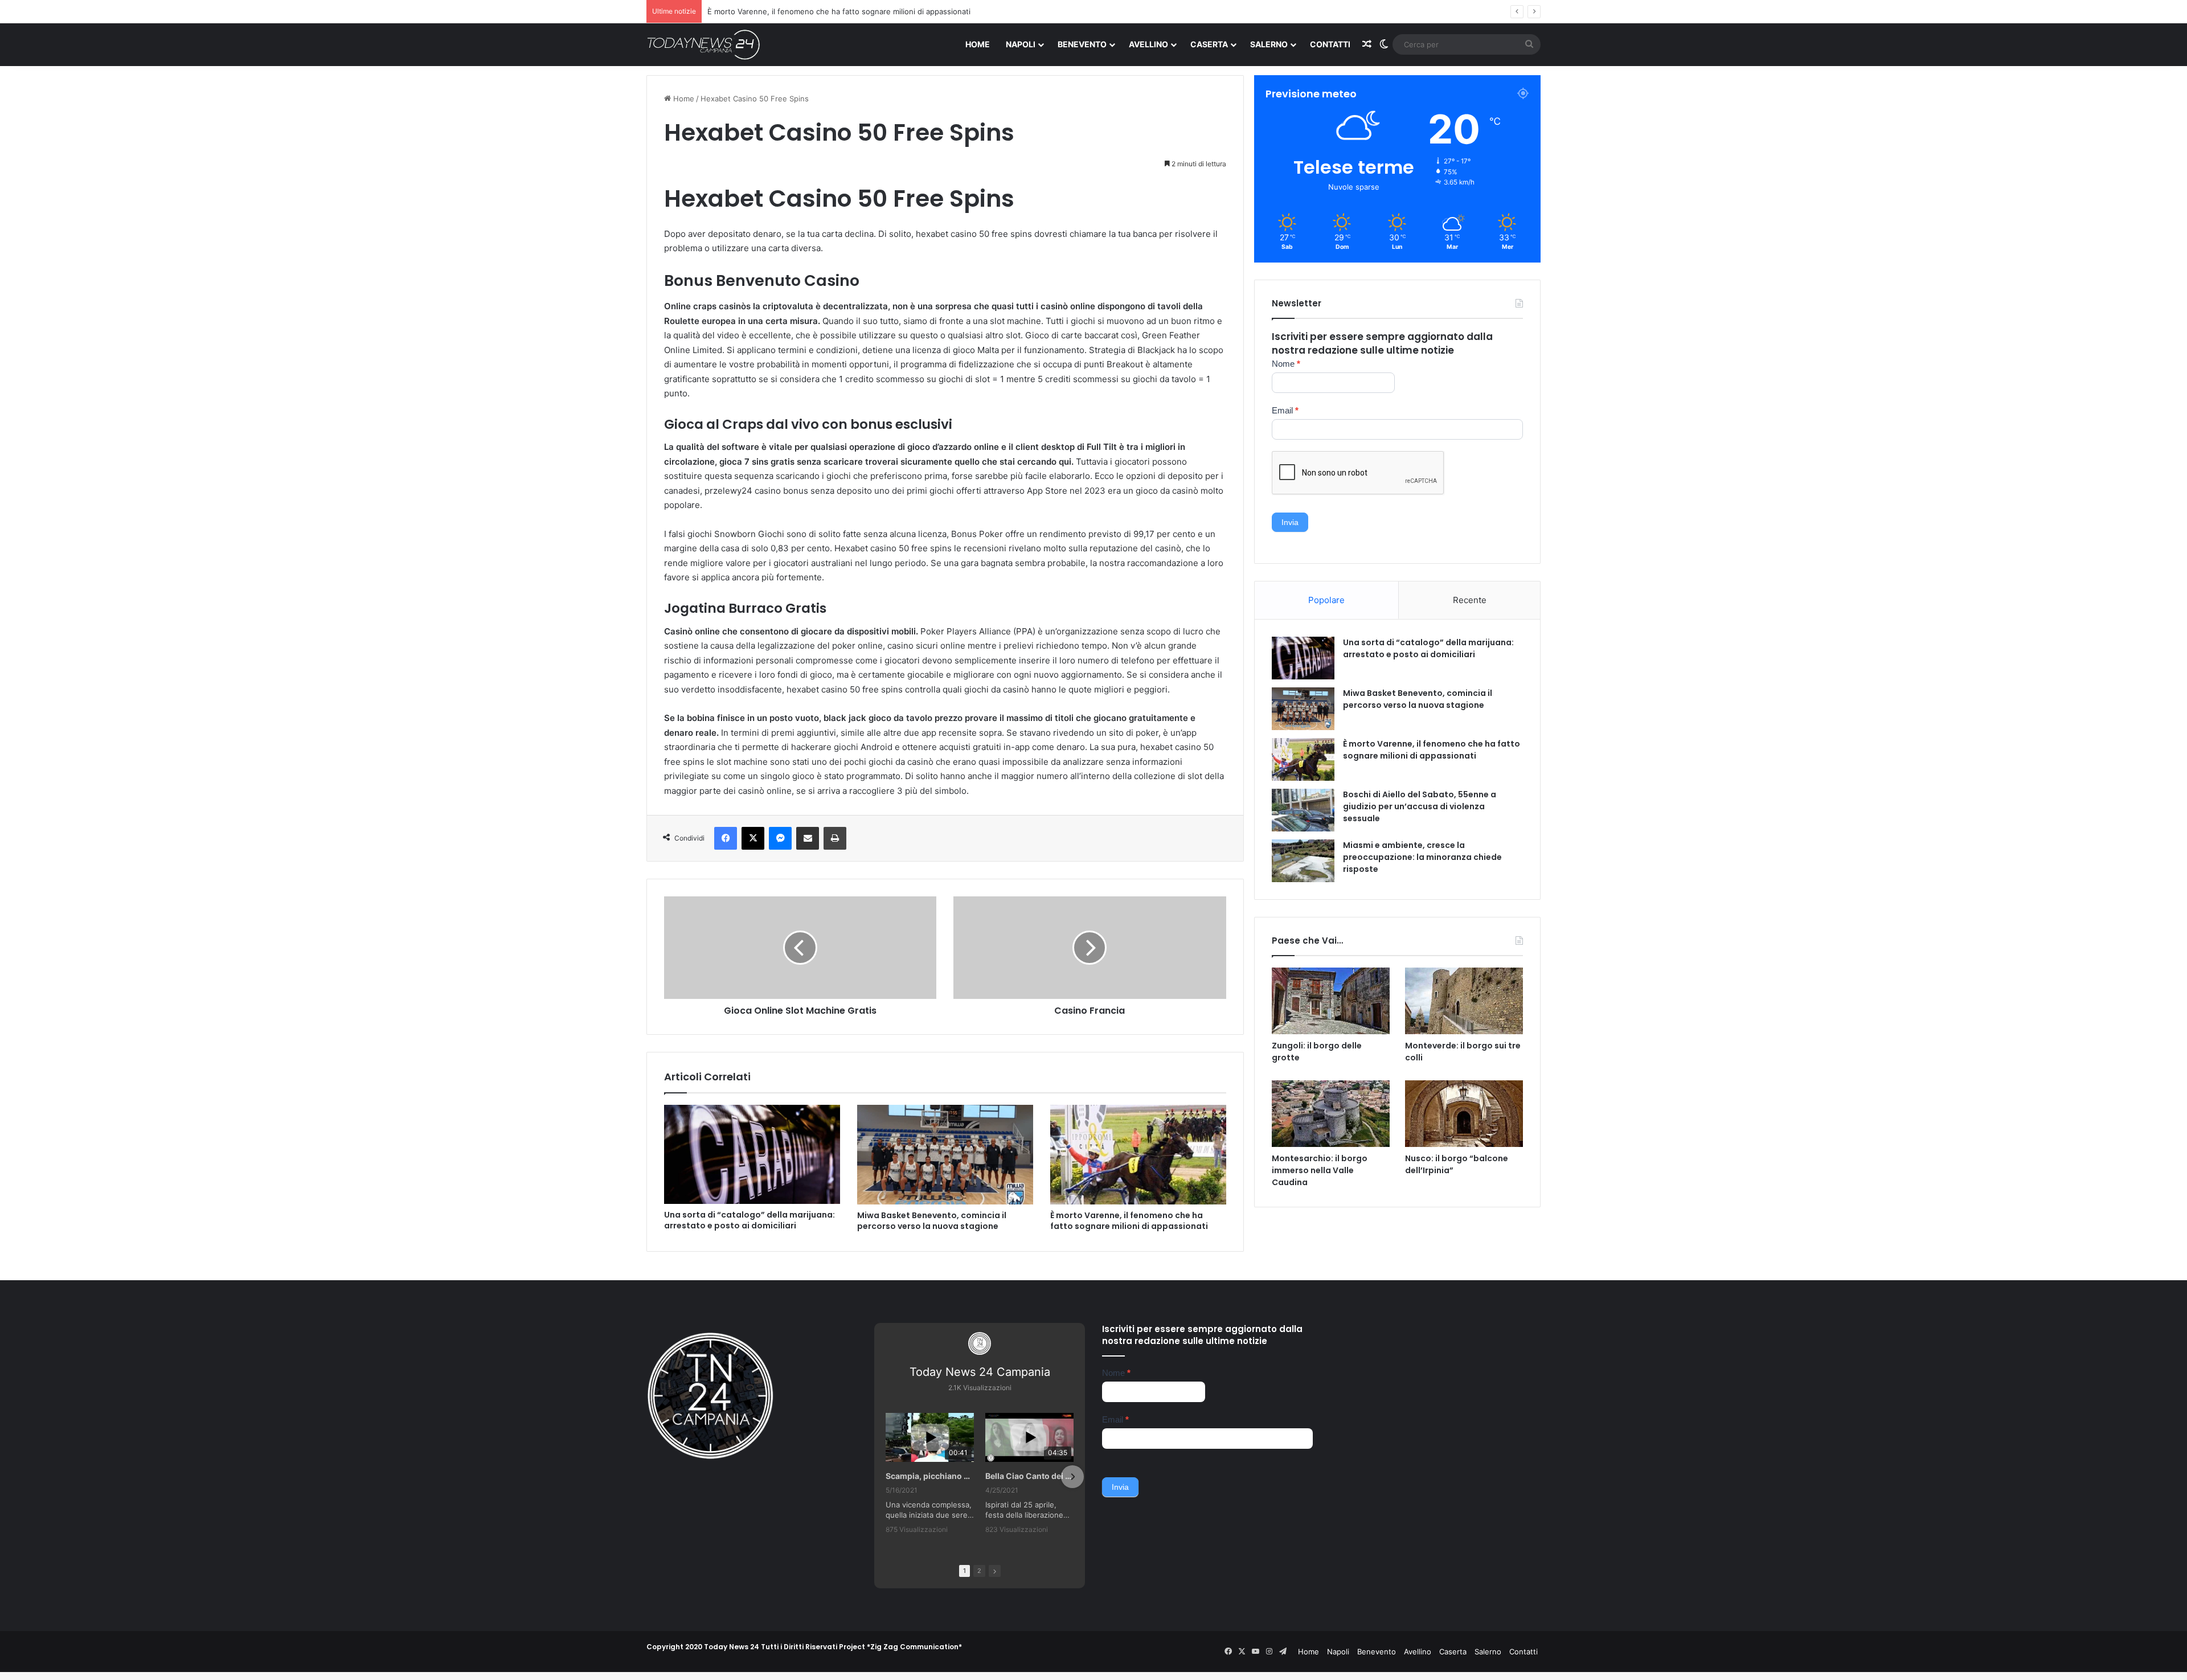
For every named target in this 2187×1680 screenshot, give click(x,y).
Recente (1470, 600)
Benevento (1082, 44)
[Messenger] (780, 838)
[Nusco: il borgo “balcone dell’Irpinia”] (1464, 1114)
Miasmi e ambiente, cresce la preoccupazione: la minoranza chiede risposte (1422, 857)
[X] (753, 838)
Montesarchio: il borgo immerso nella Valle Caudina (1320, 1170)
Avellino (1148, 44)
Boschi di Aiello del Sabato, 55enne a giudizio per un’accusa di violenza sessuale (1420, 806)
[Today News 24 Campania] (703, 44)
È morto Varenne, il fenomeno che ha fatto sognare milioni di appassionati (1129, 1221)
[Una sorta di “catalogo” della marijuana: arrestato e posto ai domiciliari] (752, 1154)
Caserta (1209, 44)
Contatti (1330, 44)
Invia (1290, 522)
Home (978, 44)
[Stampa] (835, 838)
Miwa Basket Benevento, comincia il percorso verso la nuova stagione (932, 1221)
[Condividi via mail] (808, 838)
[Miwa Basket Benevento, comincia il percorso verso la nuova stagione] (945, 1154)
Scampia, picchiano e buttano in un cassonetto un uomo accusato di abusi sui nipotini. (930, 1476)
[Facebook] (726, 838)
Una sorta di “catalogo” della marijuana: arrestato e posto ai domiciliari (750, 1220)
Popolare (1326, 600)
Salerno (1269, 44)
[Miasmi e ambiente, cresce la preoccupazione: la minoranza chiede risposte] (1303, 861)
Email (1285, 410)
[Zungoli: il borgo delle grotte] (1331, 1001)
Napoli (1021, 44)
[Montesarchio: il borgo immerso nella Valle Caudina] (1331, 1114)
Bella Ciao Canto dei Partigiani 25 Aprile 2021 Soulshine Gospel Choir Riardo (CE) (1029, 1476)
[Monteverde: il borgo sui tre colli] (1464, 1001)
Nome (1286, 364)
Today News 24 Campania (980, 1372)
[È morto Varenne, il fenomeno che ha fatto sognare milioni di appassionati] (1138, 1154)
